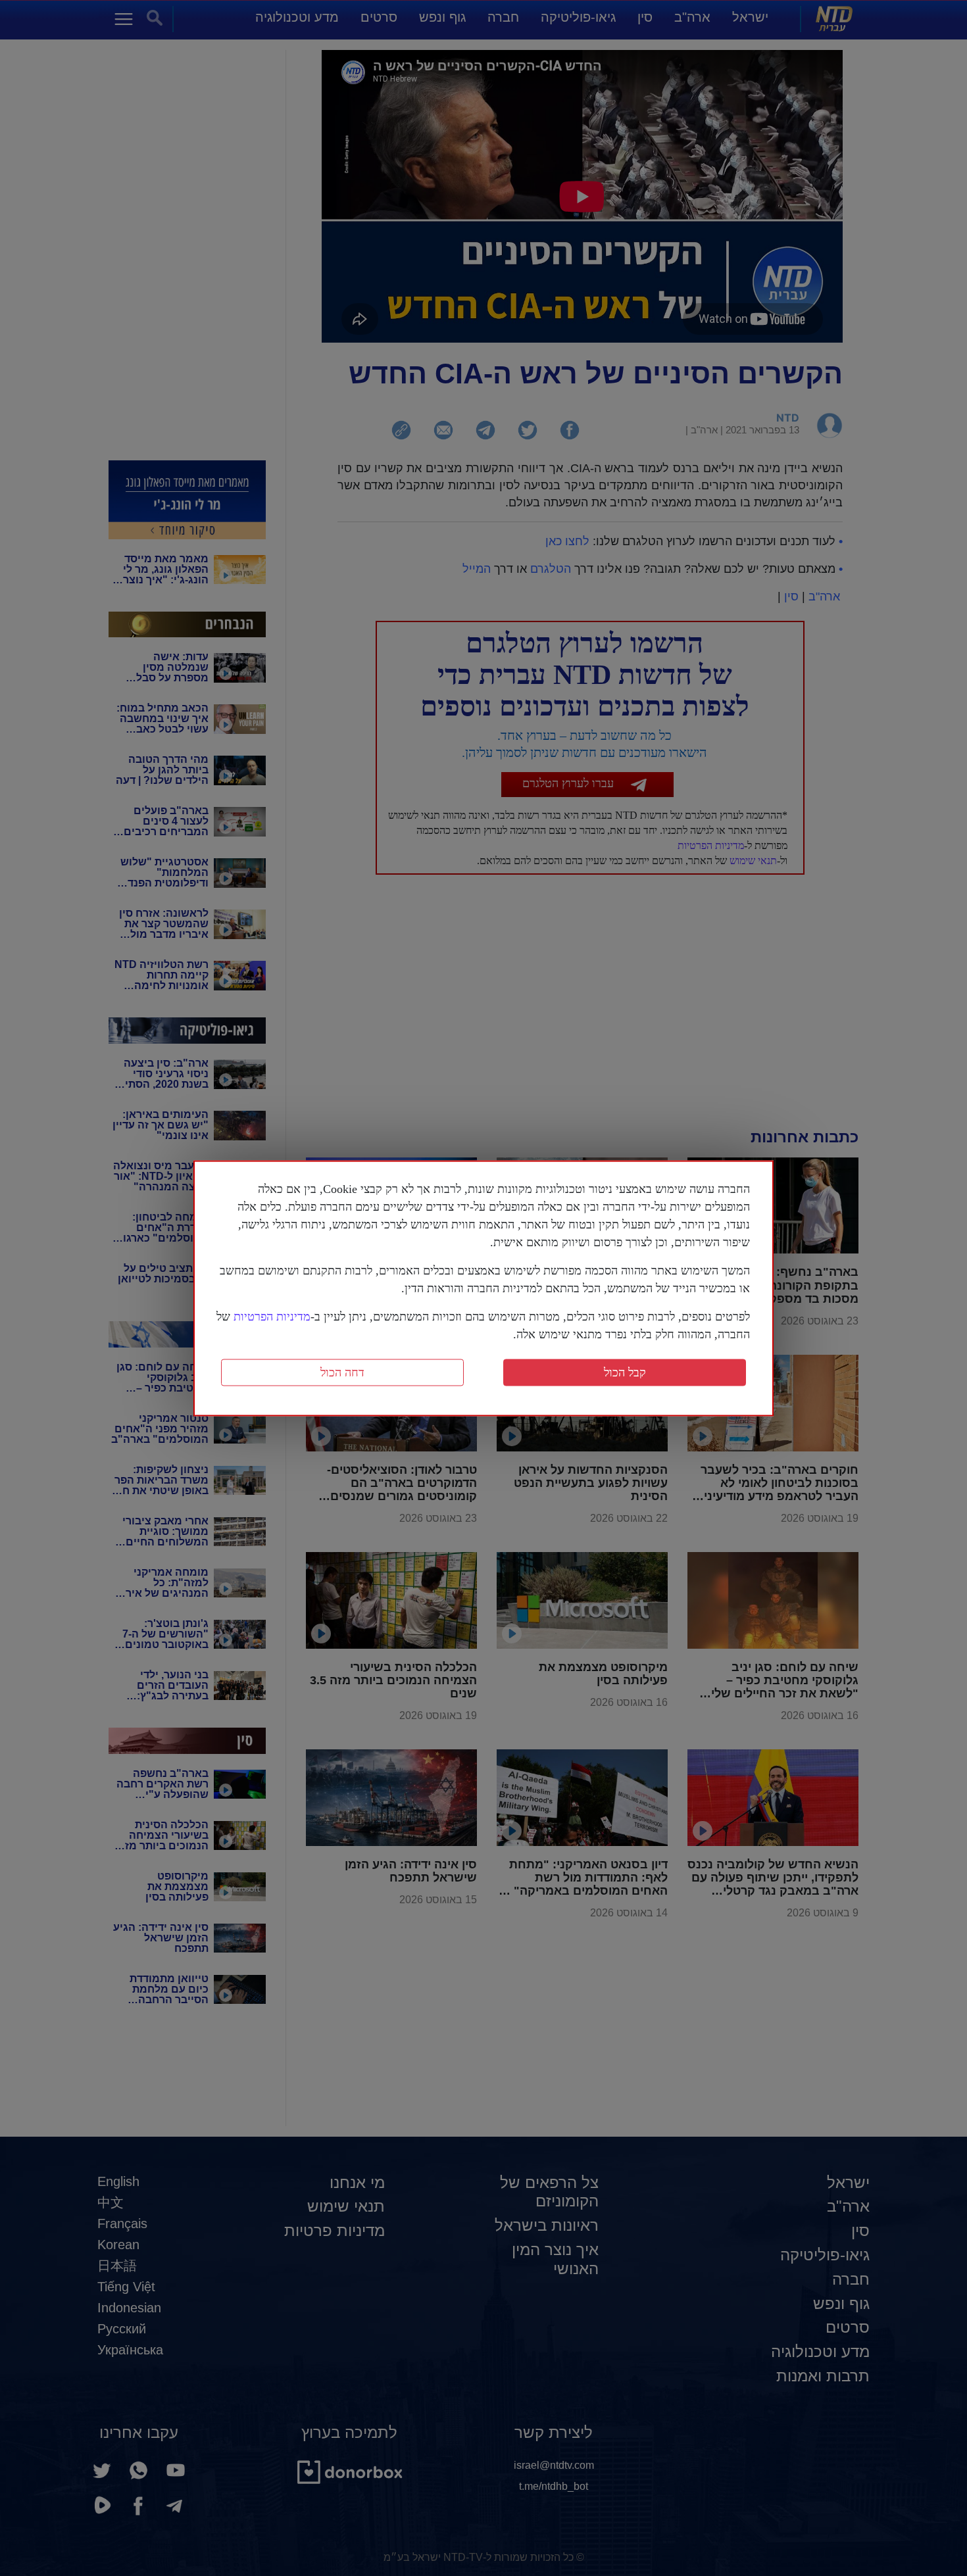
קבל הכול (625, 1372)
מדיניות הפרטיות (272, 1316)
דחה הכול (342, 1372)
